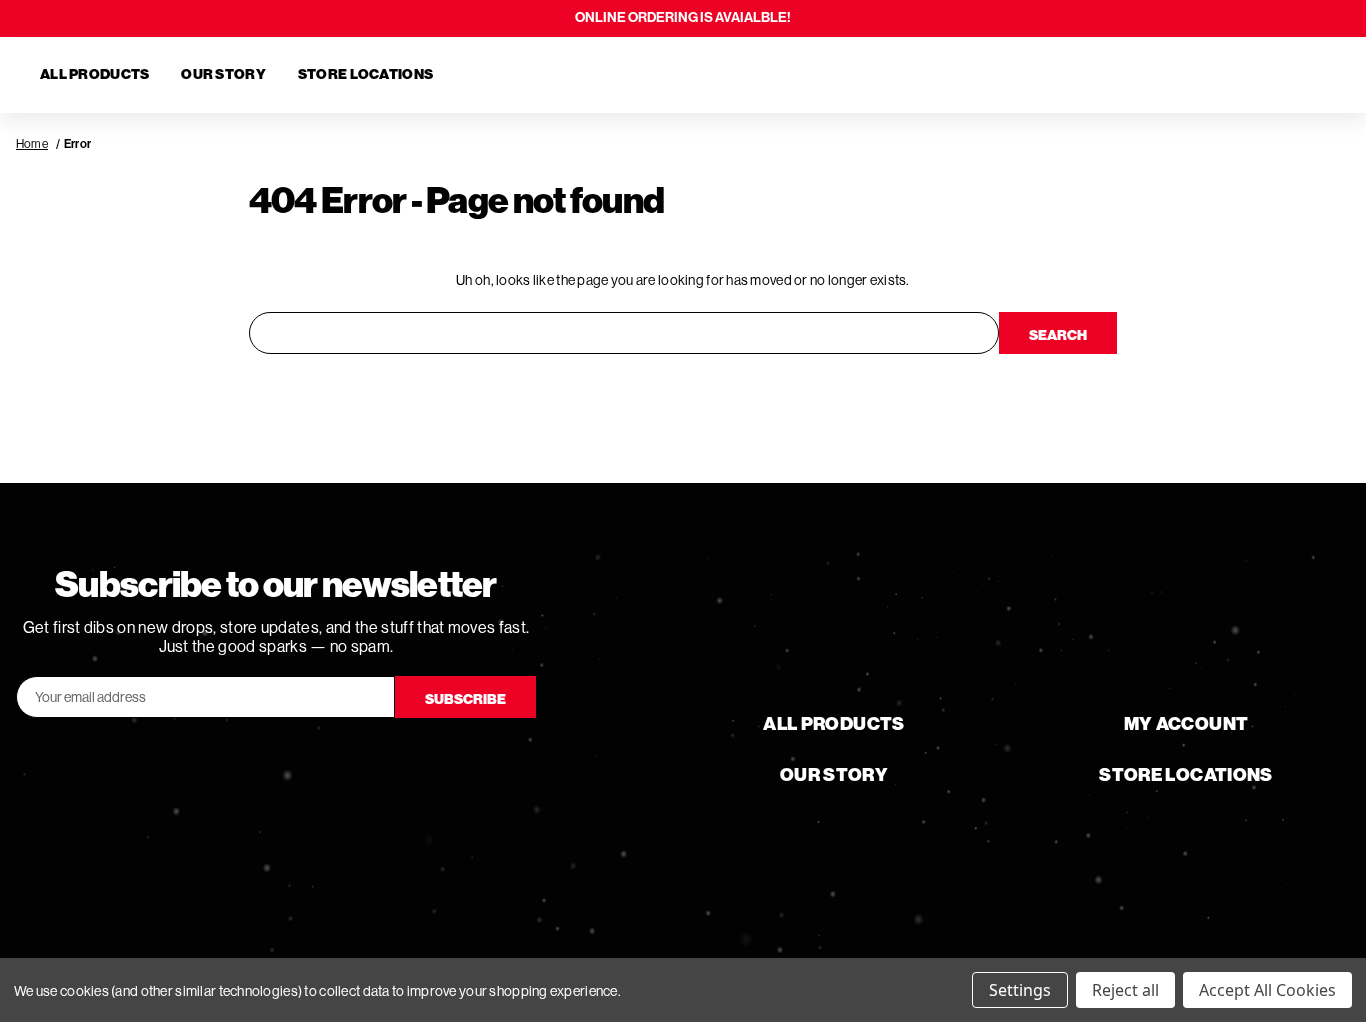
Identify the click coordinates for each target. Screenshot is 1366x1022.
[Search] (1210, 75)
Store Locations (365, 74)
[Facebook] (220, 762)
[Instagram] (332, 762)
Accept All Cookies (1267, 990)
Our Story (223, 74)
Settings (1020, 990)
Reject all (1125, 990)
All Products (94, 74)
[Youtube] (276, 762)
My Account (1186, 724)
